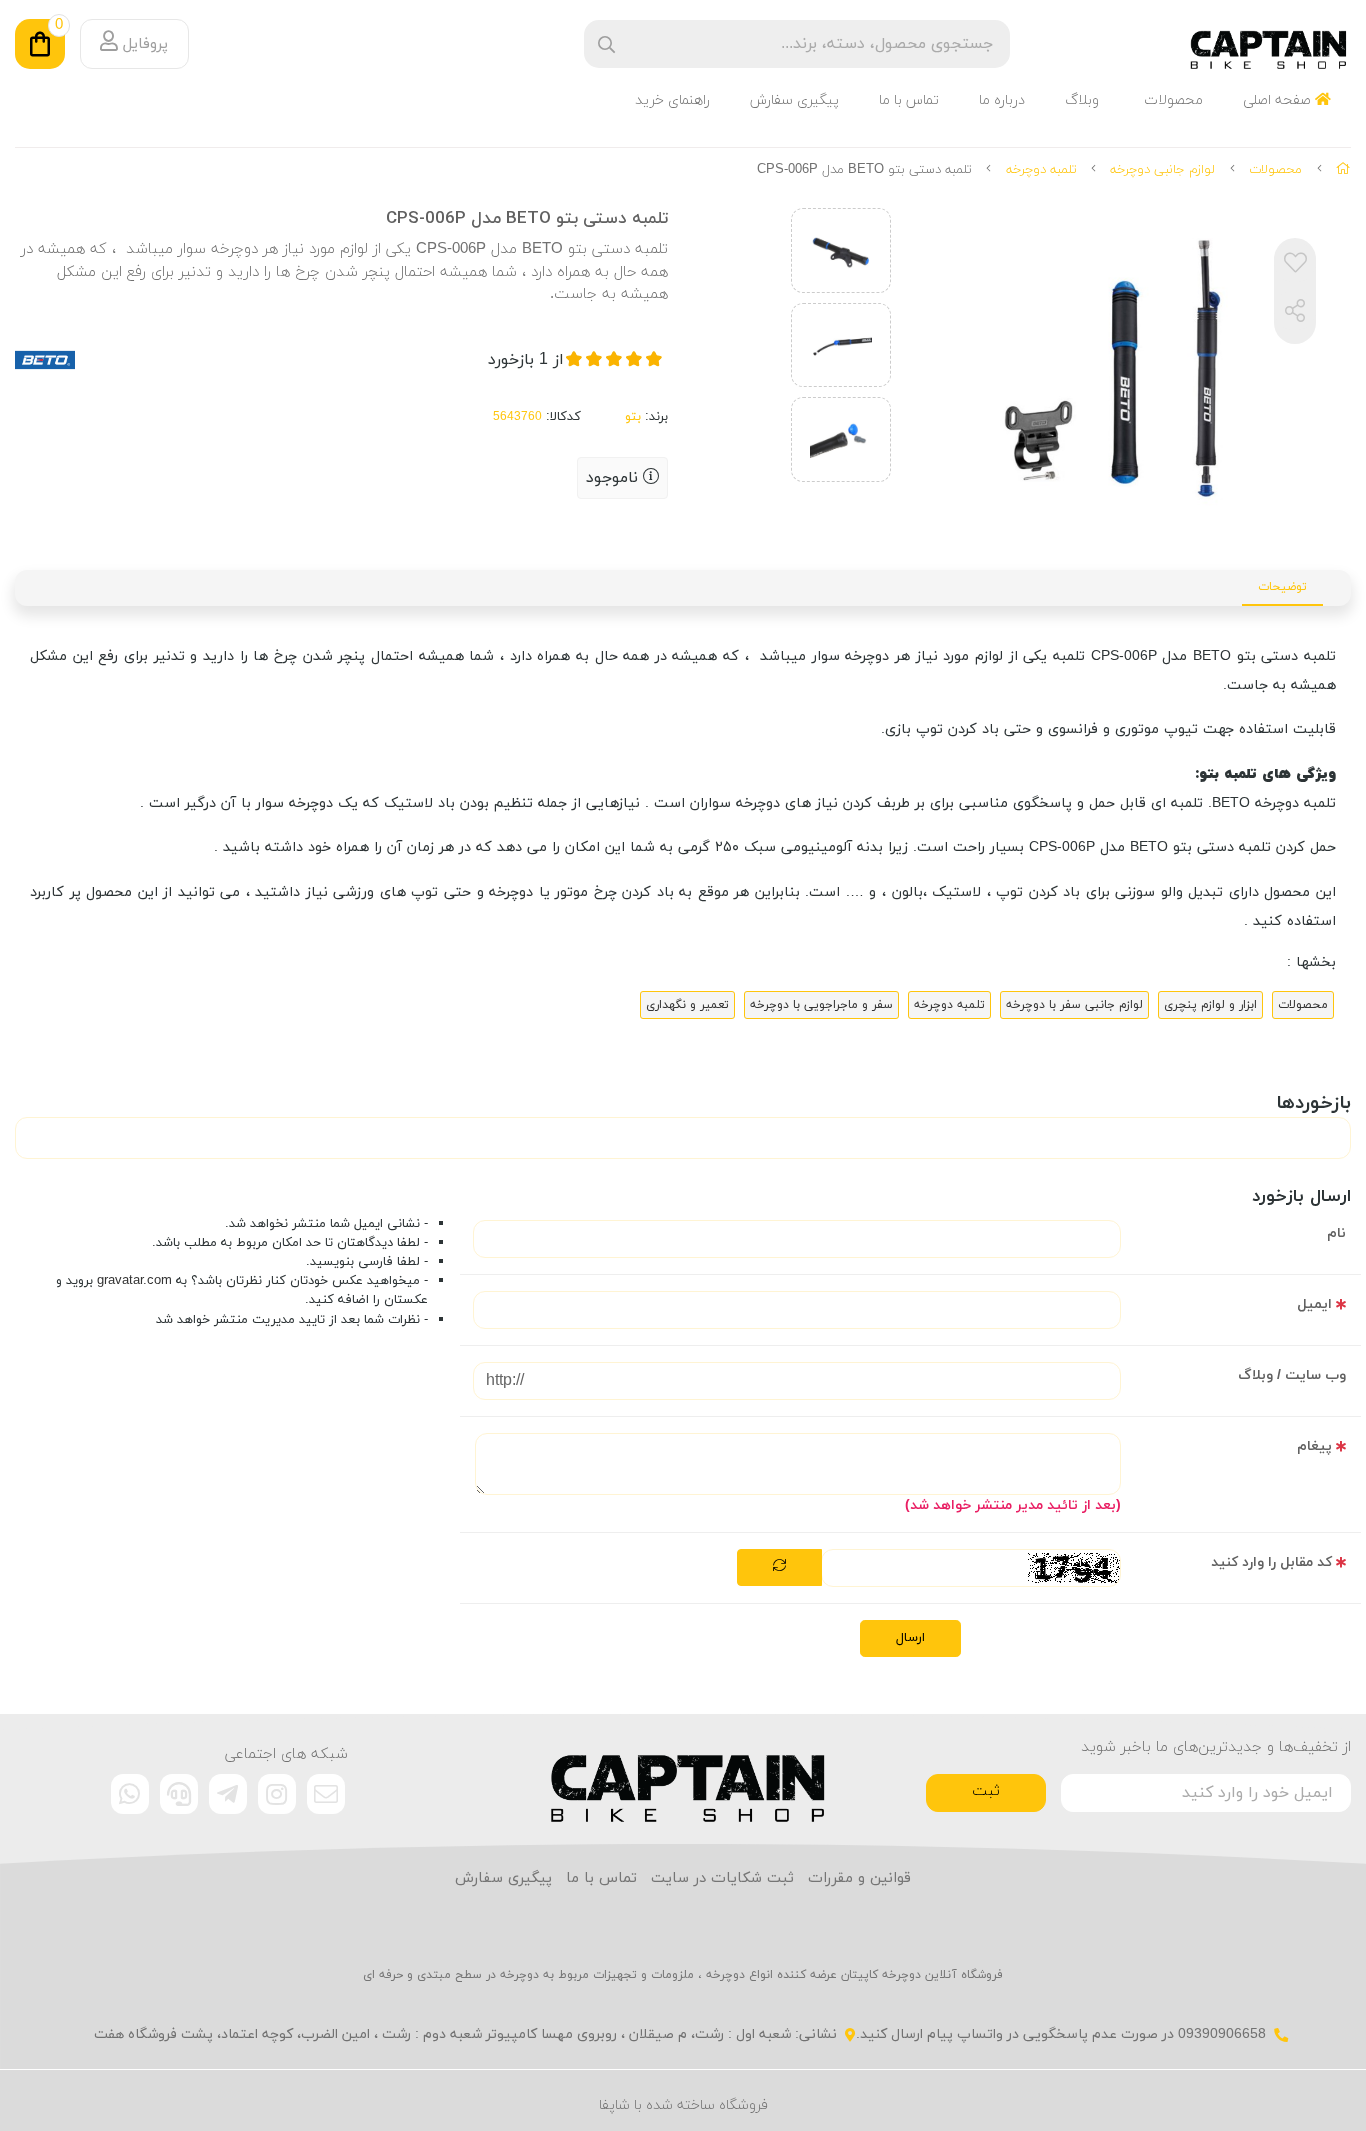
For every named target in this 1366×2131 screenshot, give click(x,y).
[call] (179, 1794)
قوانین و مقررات (859, 1878)
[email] (326, 1794)
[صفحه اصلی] (1343, 170)
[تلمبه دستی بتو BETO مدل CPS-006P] (683, 1779)
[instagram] (277, 1794)
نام (1336, 1233)
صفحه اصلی (1279, 100)
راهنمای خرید (672, 100)
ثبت (986, 1791)
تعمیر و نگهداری (687, 1005)
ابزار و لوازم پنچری (1210, 1005)
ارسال (910, 1638)
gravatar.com (134, 1281)
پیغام (1314, 1446)
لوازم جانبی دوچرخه (1162, 170)
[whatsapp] (130, 1794)
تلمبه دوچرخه (1041, 170)
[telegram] (228, 1794)
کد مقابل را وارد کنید (1271, 1562)
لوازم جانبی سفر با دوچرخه (1074, 1005)
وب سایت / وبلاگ (1292, 1375)
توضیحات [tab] (1282, 587)
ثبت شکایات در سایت (722, 1878)
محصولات (1173, 100)
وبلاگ (1082, 100)
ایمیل (1314, 1304)
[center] (606, 44)
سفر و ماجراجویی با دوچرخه (821, 1005)
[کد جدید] (779, 1568)
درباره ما (1002, 100)
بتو (633, 417)
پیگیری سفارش (794, 100)
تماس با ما (909, 100)
